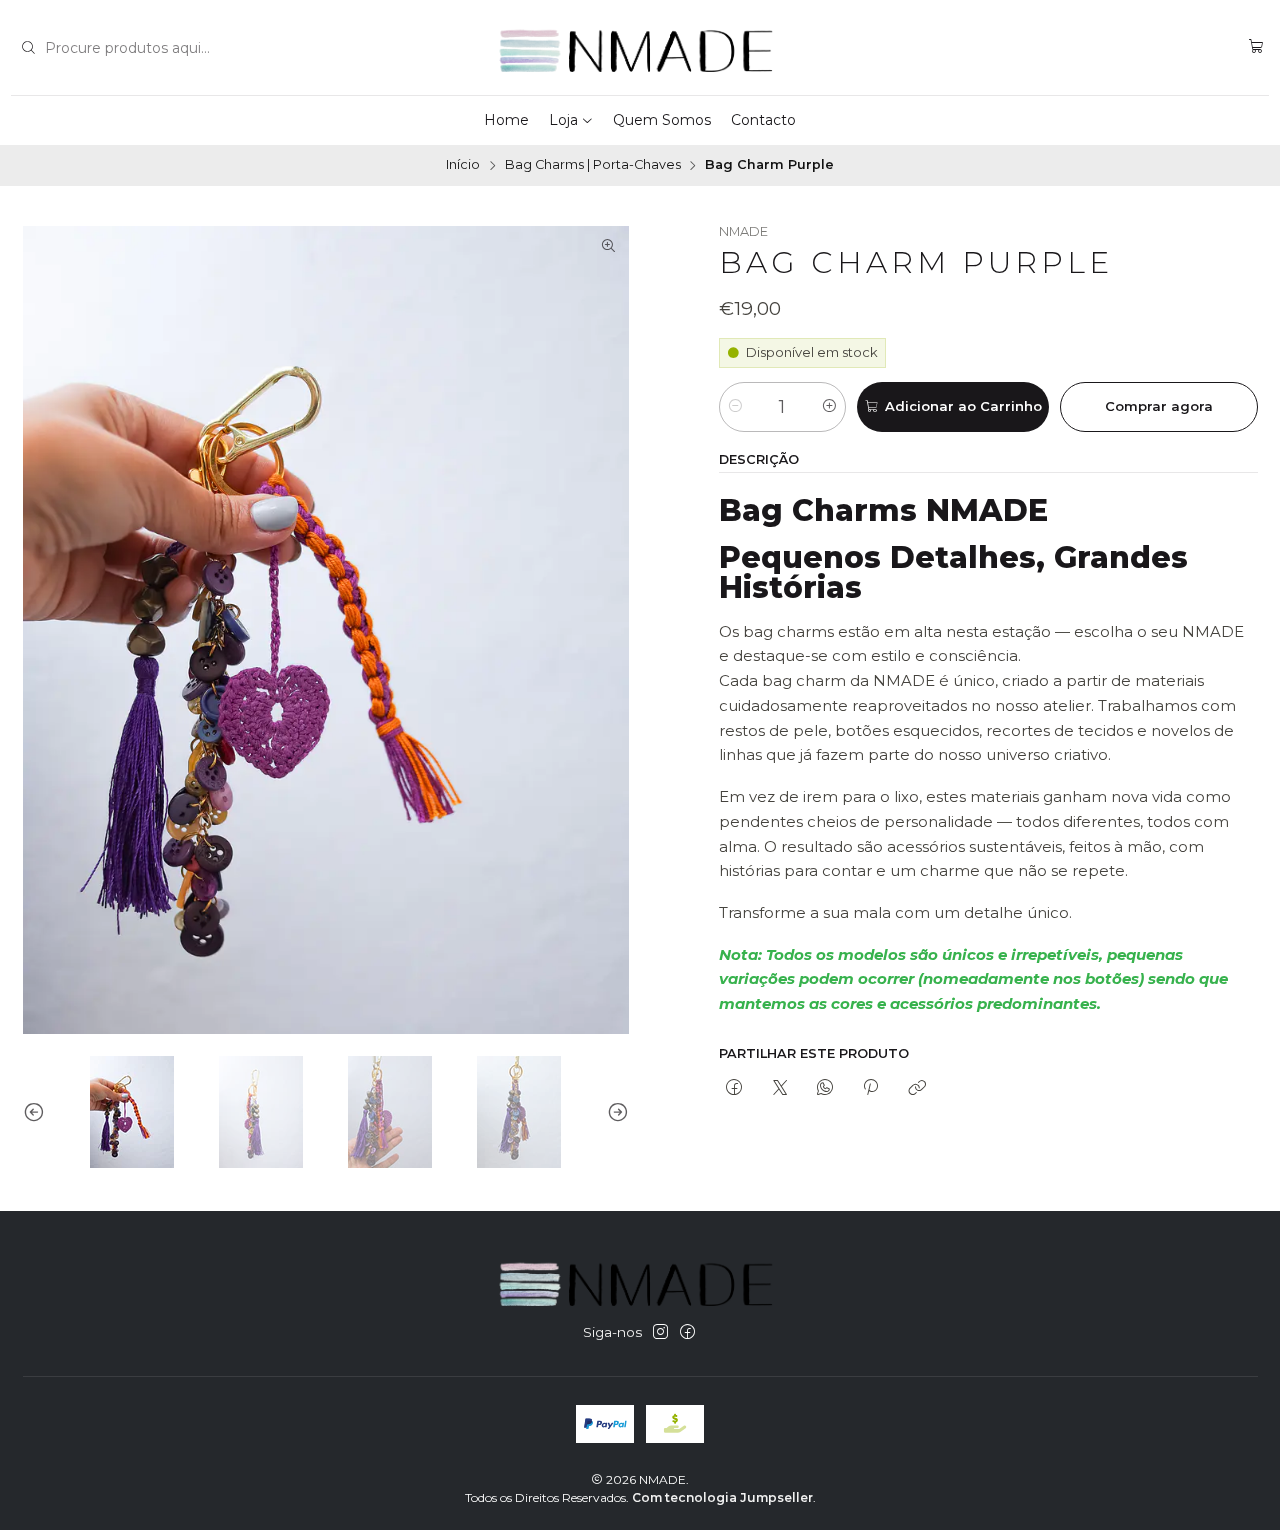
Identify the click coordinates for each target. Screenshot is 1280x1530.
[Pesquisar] (28, 48)
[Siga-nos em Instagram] (660, 1332)
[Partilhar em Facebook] (734, 1089)
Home (506, 120)
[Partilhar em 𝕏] (779, 1089)
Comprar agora (1159, 406)
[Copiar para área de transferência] (916, 1089)
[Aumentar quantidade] (829, 407)
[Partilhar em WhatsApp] (824, 1089)
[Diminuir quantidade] (735, 407)
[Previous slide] (38, 1112)
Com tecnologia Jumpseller (722, 1497)
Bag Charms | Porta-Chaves (593, 165)
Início (463, 165)
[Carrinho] (1256, 47)
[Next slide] (614, 1112)
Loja (563, 120)
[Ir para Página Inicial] (640, 48)
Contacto (763, 120)
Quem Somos (662, 120)
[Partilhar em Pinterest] (871, 1089)
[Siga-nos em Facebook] (687, 1332)
